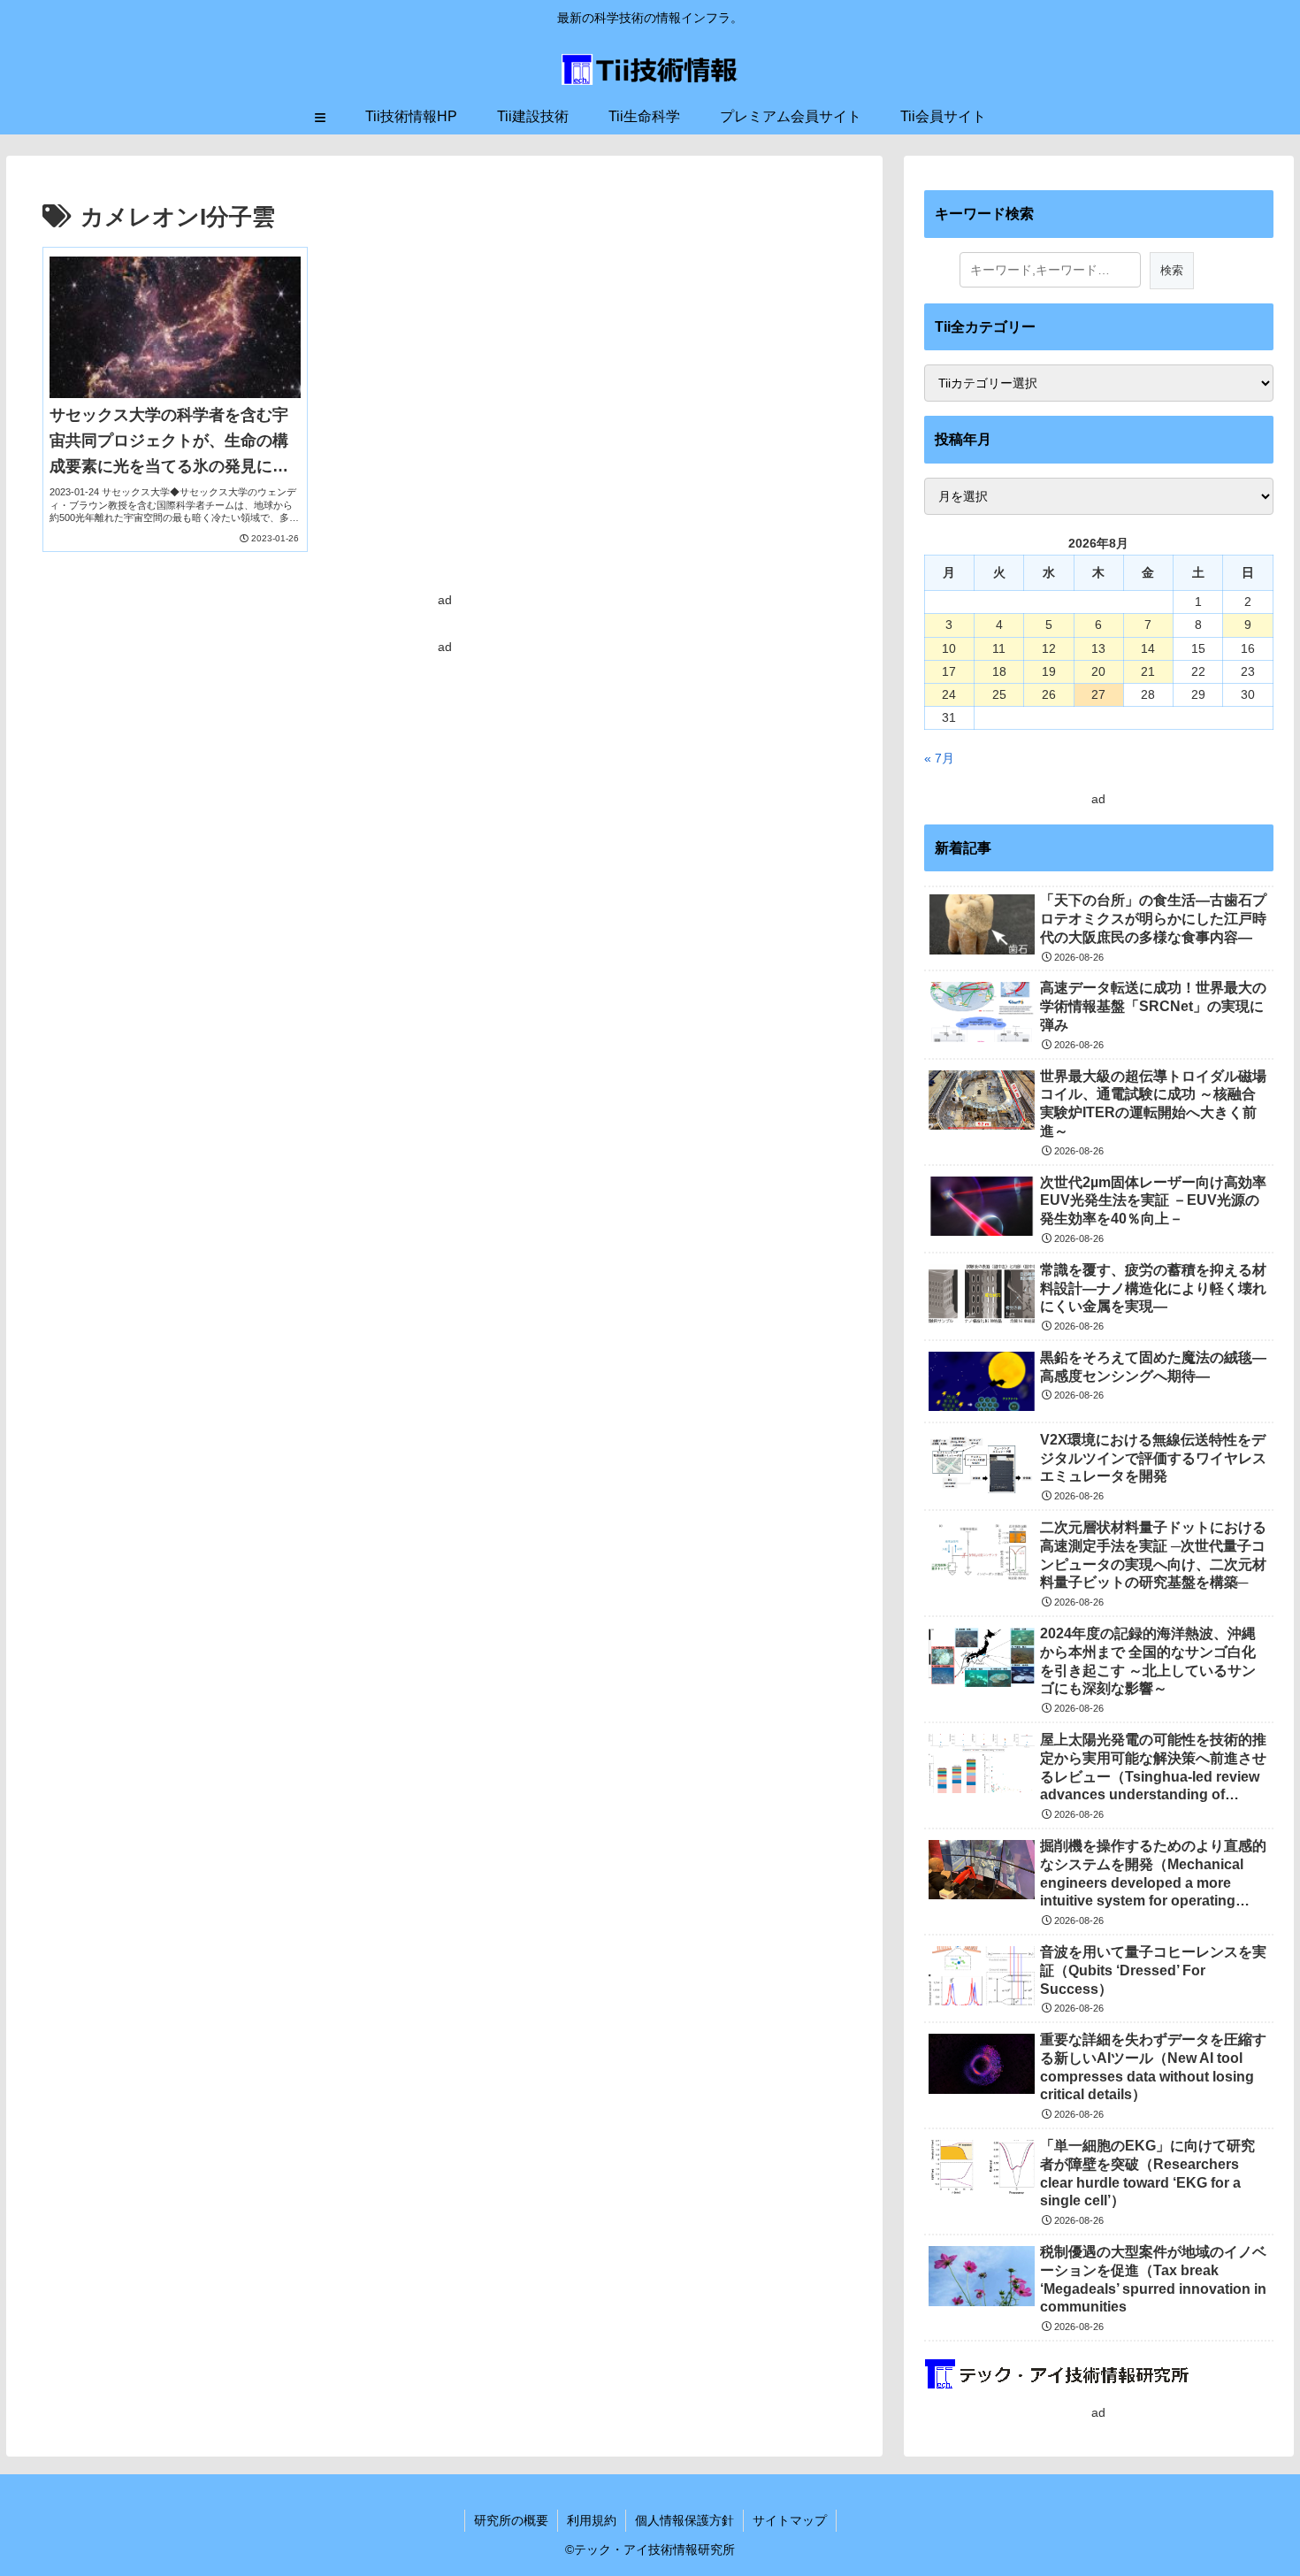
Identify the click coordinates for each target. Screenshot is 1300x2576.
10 (949, 648)
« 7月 (939, 758)
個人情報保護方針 (684, 2520)
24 (949, 694)
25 (999, 694)
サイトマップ (790, 2520)
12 (1049, 648)
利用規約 (592, 2520)
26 (1049, 694)
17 (949, 671)
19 (1049, 671)
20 (1098, 671)
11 (999, 648)
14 (1148, 648)
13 (1098, 648)
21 (1148, 671)
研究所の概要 (511, 2520)
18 (999, 671)
